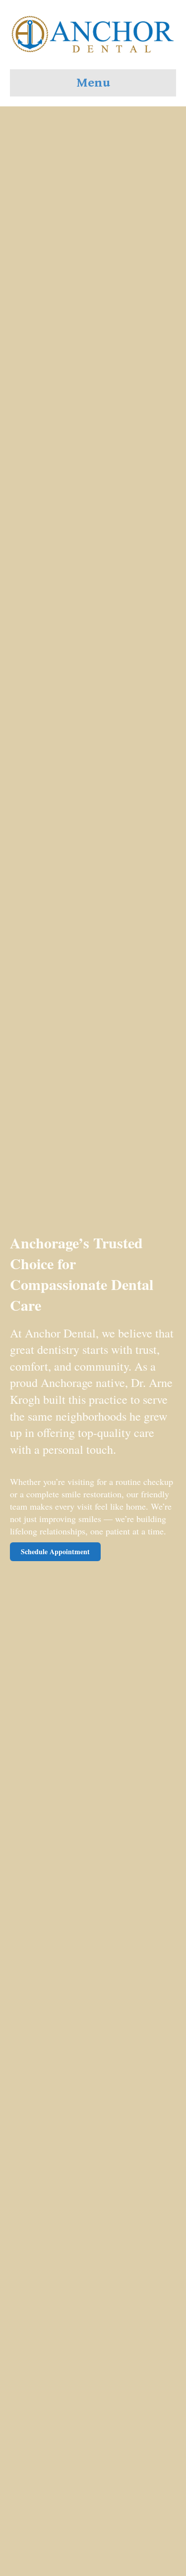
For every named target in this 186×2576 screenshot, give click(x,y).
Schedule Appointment (55, 1551)
